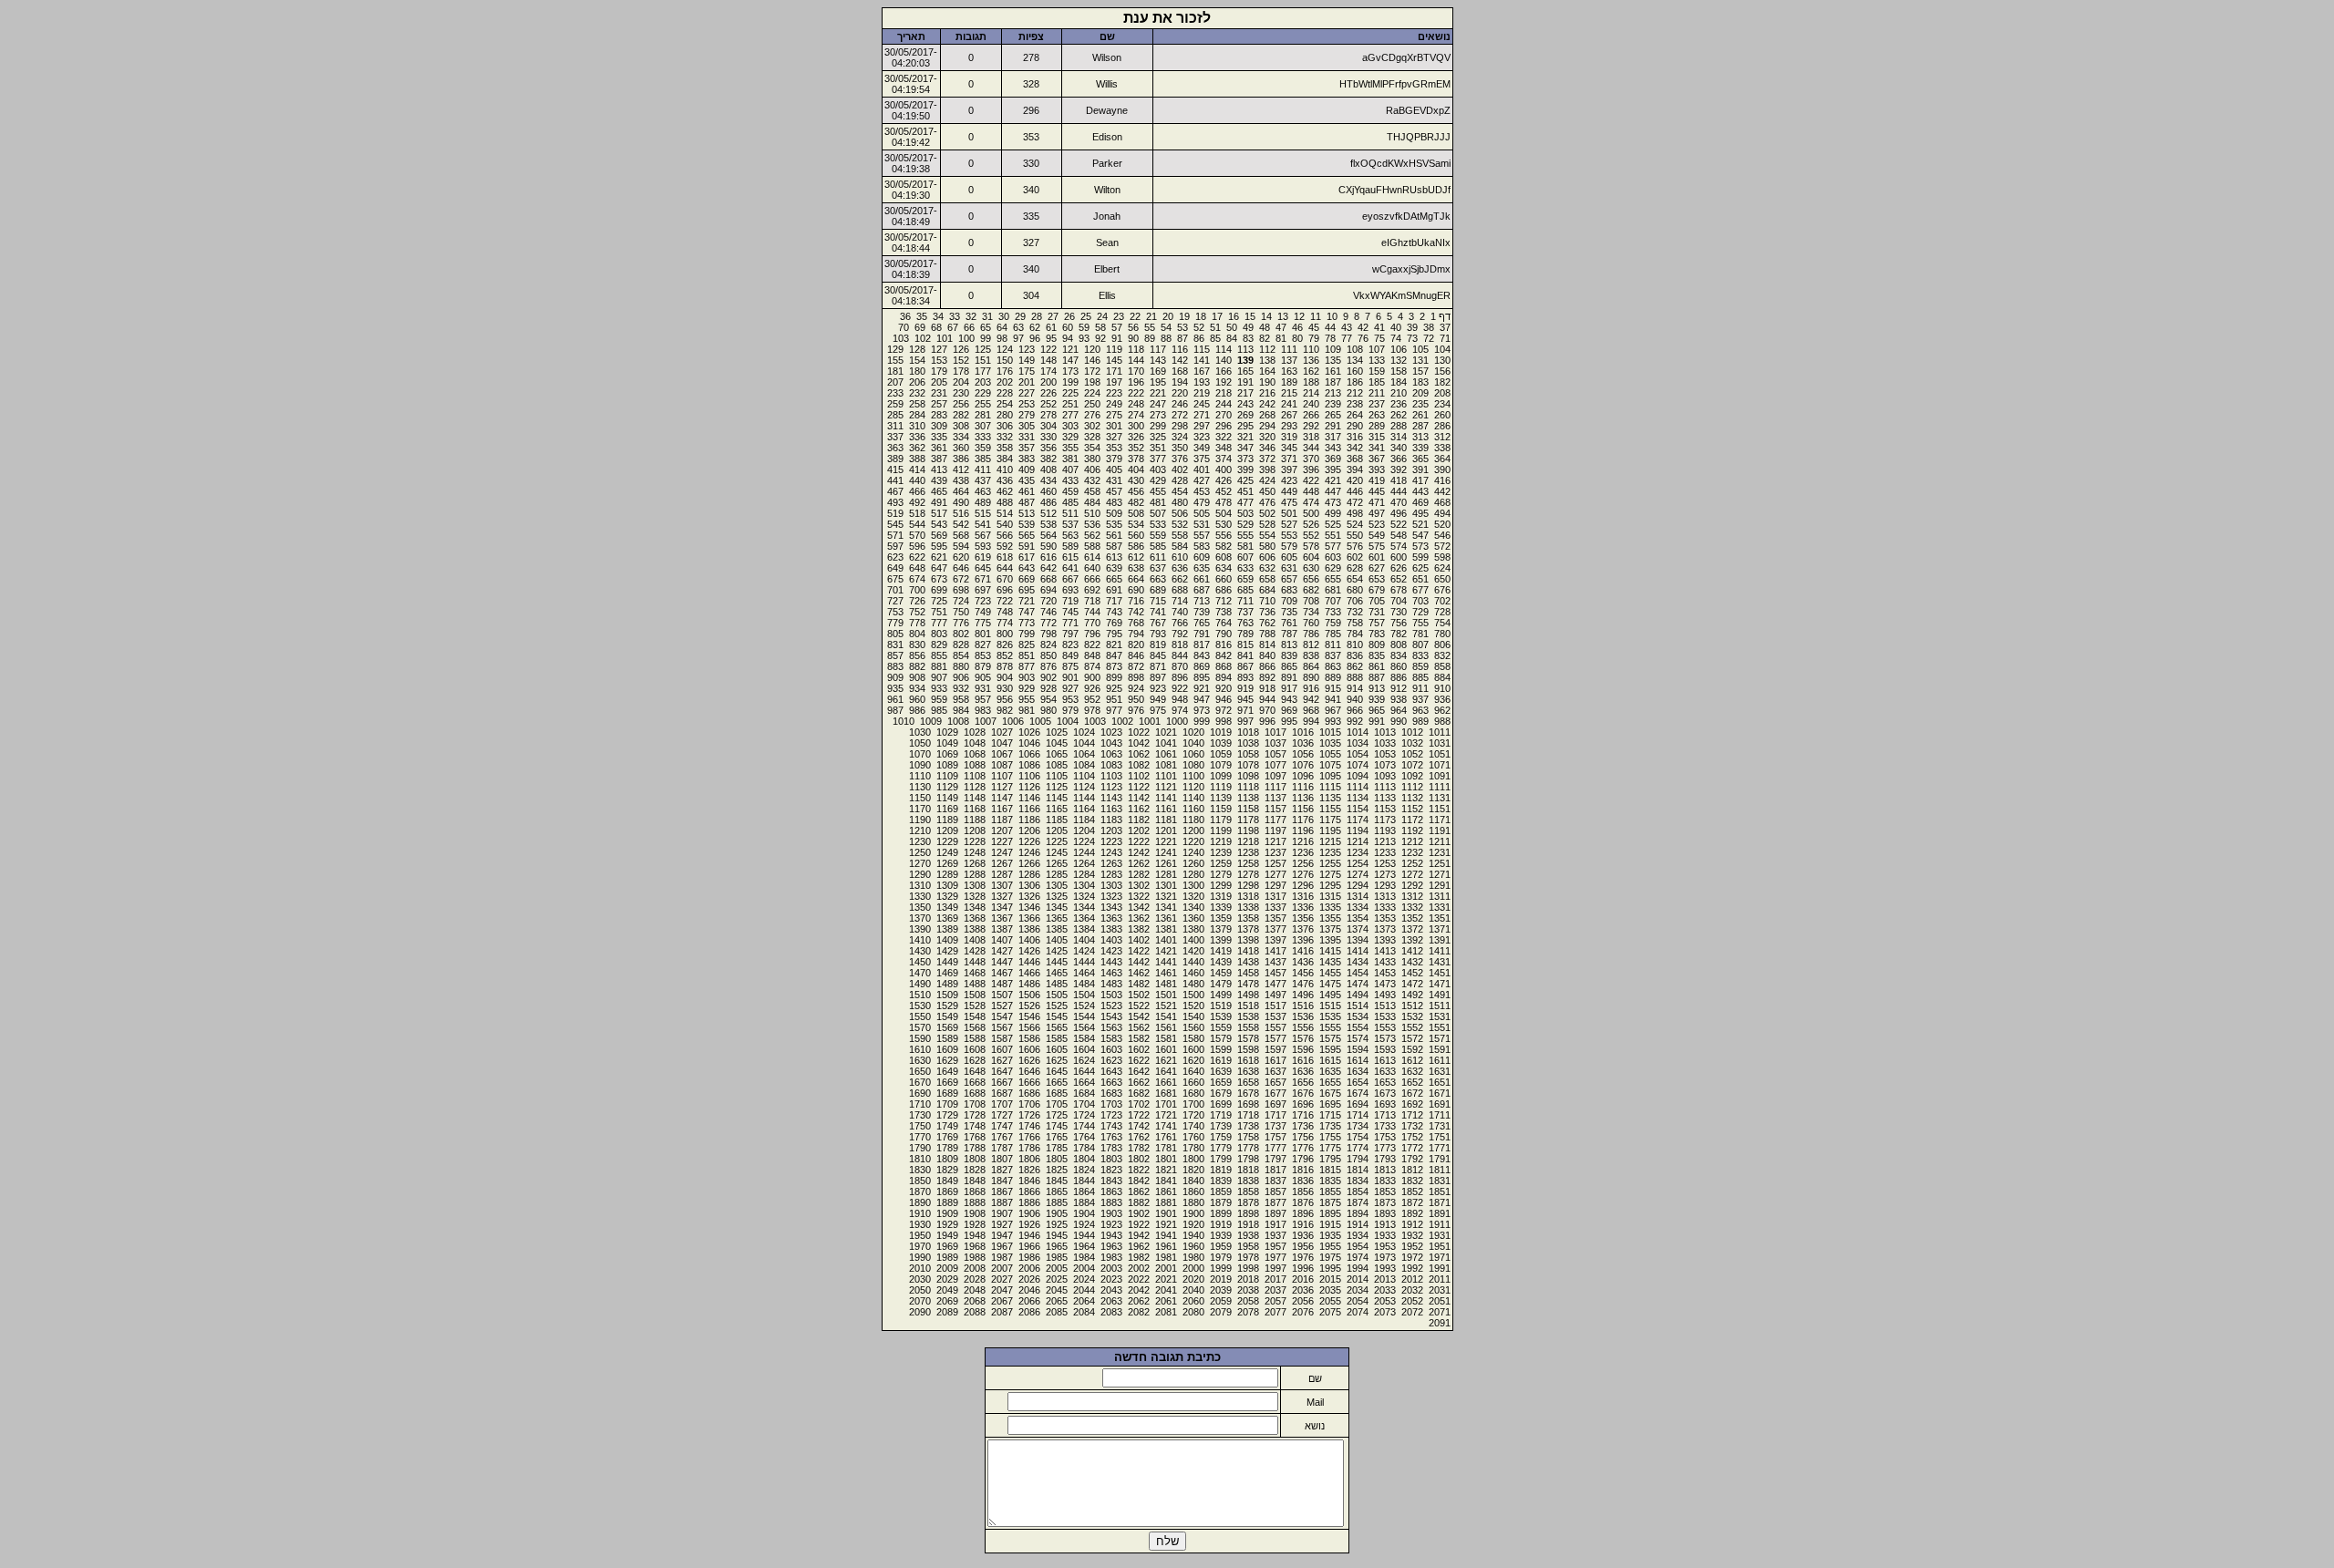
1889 (947, 1202)
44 (1330, 327)
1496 (1303, 995)
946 (1224, 699)
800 (1005, 634)
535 (1114, 524)
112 (1267, 349)
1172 (1412, 820)
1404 (1084, 940)
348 (1224, 448)
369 (1333, 459)
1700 (1193, 1104)
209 (1420, 393)
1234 (1358, 852)
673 (939, 579)
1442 (1139, 962)
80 (1297, 338)
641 (1070, 568)
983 (983, 710)
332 (1005, 437)
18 (1201, 316)
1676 (1303, 1093)
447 (1333, 491)
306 (1005, 426)
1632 (1412, 1071)
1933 (1385, 1235)
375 (1202, 459)
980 (1048, 710)
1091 (1440, 776)
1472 (1412, 984)
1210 (920, 830)
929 (1027, 688)
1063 (1111, 754)
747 (1027, 612)
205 (939, 382)
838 (1311, 655)
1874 (1358, 1202)
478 (1224, 502)
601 (1377, 557)
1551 (1440, 1027)
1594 (1358, 1049)
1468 (975, 973)
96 (1035, 338)
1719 (1221, 1115)
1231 (1440, 852)
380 (1092, 459)
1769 (947, 1137)
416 (1442, 480)
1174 (1358, 820)
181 (895, 371)
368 (1355, 459)
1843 (1111, 1181)
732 (1355, 612)
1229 (947, 841)
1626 (1029, 1060)
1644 (1084, 1071)
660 (1224, 579)
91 (1117, 338)
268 (1267, 415)
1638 (1248, 1071)
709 (1289, 601)
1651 (1440, 1082)
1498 (1248, 995)
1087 (1002, 765)
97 (1018, 338)
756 (1399, 623)
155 (895, 360)
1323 (1111, 896)
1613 (1385, 1060)
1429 (947, 951)
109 (1333, 349)
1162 (1139, 809)
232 (917, 393)
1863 (1111, 1191)
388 (917, 459)
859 (1420, 666)
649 (895, 568)
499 (1333, 513)
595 (939, 546)
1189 (947, 820)
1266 (1029, 863)
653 (1377, 579)
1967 (1002, 1246)
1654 (1358, 1082)
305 (1027, 426)
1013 (1385, 732)
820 (1136, 645)
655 (1333, 579)
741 (1158, 612)
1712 (1412, 1115)
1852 (1412, 1191)
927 (1070, 688)
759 (1333, 623)
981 (1027, 710)
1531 (1440, 1016)
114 (1224, 349)
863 (1333, 666)
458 (1092, 491)
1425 (1057, 951)
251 (1070, 404)
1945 (1057, 1235)
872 (1136, 666)
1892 (1412, 1213)
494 (1442, 513)
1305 (1057, 885)
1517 (1275, 1006)
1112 (1412, 787)
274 (1136, 415)
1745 (1057, 1126)
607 (1245, 557)
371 (1289, 459)
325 (1158, 437)
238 (1355, 404)
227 (1027, 393)
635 (1202, 568)
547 (1420, 535)
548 (1399, 535)
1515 (1330, 1006)
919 (1245, 688)
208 (1442, 393)
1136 (1303, 798)
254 (1005, 404)
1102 (1139, 776)
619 (983, 557)
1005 (1040, 721)
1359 (1221, 918)
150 (1005, 360)
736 (1267, 612)
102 (923, 338)
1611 (1440, 1060)
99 (986, 338)
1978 (1248, 1257)
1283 (1111, 874)
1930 (920, 1224)
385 (983, 459)
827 (983, 645)
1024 (1084, 732)
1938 (1248, 1235)
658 (1267, 579)
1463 (1111, 973)
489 (983, 502)
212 (1355, 393)
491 (939, 502)
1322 (1139, 896)
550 (1355, 535)
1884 (1084, 1202)
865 (1289, 666)
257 (939, 404)
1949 (947, 1235)
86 (1199, 338)
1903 (1111, 1213)
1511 (1440, 1006)
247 (1158, 404)
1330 (920, 896)
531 (1202, 524)
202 (1005, 382)
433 (1070, 480)
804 (917, 634)
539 (1027, 524)
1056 (1303, 754)
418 (1399, 480)
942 (1311, 699)
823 (1070, 645)
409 (1027, 469)
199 (1070, 382)
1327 (1002, 896)
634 (1224, 568)
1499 (1221, 995)
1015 (1330, 732)
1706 (1029, 1104)
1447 (1002, 962)
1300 (1193, 885)
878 (1005, 666)
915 (1333, 688)
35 (922, 316)
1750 (920, 1126)
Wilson (1107, 57)
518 (917, 513)
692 (1092, 590)
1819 (1221, 1170)
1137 (1275, 798)
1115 (1330, 787)
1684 (1084, 1093)
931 (983, 688)
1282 (1139, 874)
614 (1092, 557)
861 (1377, 666)
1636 (1303, 1071)
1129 (947, 787)
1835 (1330, 1181)
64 (1002, 327)
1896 (1303, 1213)
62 (1035, 327)
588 (1092, 546)
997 (1245, 721)
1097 (1275, 776)
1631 (1440, 1071)
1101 (1166, 776)
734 (1311, 612)
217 (1245, 393)
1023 (1111, 732)
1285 (1057, 874)
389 (895, 459)
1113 (1385, 787)
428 (1180, 480)
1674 (1358, 1093)
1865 (1057, 1191)
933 (939, 688)
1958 (1248, 1246)
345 (1289, 448)
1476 (1303, 984)
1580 (1193, 1038)
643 (1027, 568)
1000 (1177, 721)
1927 (1002, 1224)
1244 (1084, 852)
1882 (1139, 1202)
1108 (975, 776)
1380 (1193, 929)
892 (1267, 677)
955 (1027, 699)
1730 (920, 1115)
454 (1180, 491)
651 (1420, 579)
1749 (947, 1126)
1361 (1166, 918)
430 (1136, 480)
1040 (1193, 743)
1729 (947, 1115)
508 (1136, 513)
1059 (1221, 754)
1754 (1358, 1137)
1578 (1248, 1038)
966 (1355, 710)
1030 (920, 732)
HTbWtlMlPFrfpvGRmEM (1395, 84)
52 (1199, 327)
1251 (1440, 863)
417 (1420, 480)
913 (1377, 688)
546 (1442, 535)
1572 (1412, 1038)
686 (1224, 590)
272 (1180, 415)
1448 (975, 962)
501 (1289, 513)
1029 (947, 732)
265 (1333, 415)
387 (939, 459)
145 (1114, 360)
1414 (1358, 951)
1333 (1385, 907)
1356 (1303, 918)
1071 (1440, 765)
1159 (1221, 809)
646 (961, 568)
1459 (1221, 973)
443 (1420, 491)
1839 (1221, 1181)
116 (1180, 349)
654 (1355, 579)
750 (961, 612)
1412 (1412, 951)
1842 (1139, 1181)
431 (1114, 480)
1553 (1385, 1027)
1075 (1330, 765)
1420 (1193, 951)
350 (1180, 448)
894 (1224, 677)
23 (1119, 316)
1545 (1057, 1016)
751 (939, 612)
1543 (1111, 1016)
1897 (1275, 1213)
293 (1289, 426)
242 (1267, 404)
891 (1289, 677)
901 (1070, 677)
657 (1289, 579)
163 (1289, 371)
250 (1092, 404)
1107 (1002, 776)
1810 (920, 1159)
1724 (1084, 1115)
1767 (1002, 1137)
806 (1442, 645)
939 (1377, 699)
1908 (975, 1213)
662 (1180, 579)
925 (1114, 688)
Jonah (1107, 216)
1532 (1412, 1016)
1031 (1440, 743)
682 (1311, 590)
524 (1355, 524)
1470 (920, 973)
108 (1355, 349)
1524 (1084, 1006)
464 (961, 491)
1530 (920, 1006)
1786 (1029, 1148)
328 (1092, 437)
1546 (1029, 1016)
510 (1092, 513)
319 (1289, 437)
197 (1114, 382)
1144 (1084, 798)
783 (1377, 634)
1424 (1084, 951)
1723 (1111, 1115)
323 (1202, 437)
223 (1114, 393)
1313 (1385, 896)
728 (1442, 612)
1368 (975, 918)
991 (1377, 721)
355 (1070, 448)
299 (1158, 426)
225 (1070, 393)
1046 (1029, 743)
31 (987, 316)
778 (917, 623)
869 (1202, 666)
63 (1018, 327)
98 (1002, 338)
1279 (1221, 874)
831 (895, 645)
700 (917, 590)
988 (1442, 721)
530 (1224, 524)
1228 (975, 841)
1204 (1084, 830)
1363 (1111, 918)
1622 (1139, 1060)
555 (1245, 535)
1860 (1193, 1191)
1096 (1303, 776)
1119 (1221, 787)
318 (1311, 437)
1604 (1084, 1049)
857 (895, 655)
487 (1027, 502)
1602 (1139, 1049)
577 (1333, 546)
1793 (1385, 1159)
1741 (1166, 1126)
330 (1048, 437)
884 (1442, 677)
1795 (1330, 1159)
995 (1289, 721)
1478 (1248, 984)
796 (1092, 634)
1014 (1358, 732)
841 (1245, 655)
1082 (1139, 765)
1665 (1057, 1082)
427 (1202, 480)
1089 (947, 765)
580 (1267, 546)
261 (1420, 415)
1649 (947, 1071)
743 (1114, 612)
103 (901, 338)
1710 (920, 1104)
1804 (1084, 1159)
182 (1442, 382)
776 (961, 623)
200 (1048, 382)
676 (1442, 590)
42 (1363, 327)
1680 (1193, 1093)
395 (1333, 469)
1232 (1412, 852)
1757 (1275, 1137)
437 (983, 480)
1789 (947, 1148)
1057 (1275, 754)
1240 (1193, 852)
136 (1311, 360)
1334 (1358, 907)
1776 (1303, 1148)
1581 (1166, 1038)
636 (1180, 568)
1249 (947, 852)
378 (1136, 459)
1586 (1029, 1038)
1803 (1111, 1159)
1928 (975, 1224)
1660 (1193, 1082)
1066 (1029, 754)
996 (1267, 721)
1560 (1193, 1027)
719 (1070, 601)
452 (1224, 491)
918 (1267, 688)
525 (1333, 524)
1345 (1057, 907)
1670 (920, 1082)
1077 (1275, 765)
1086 (1029, 765)
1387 (1002, 929)
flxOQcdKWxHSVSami (1400, 163)
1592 (1412, 1049)
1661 (1166, 1082)
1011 (1440, 732)
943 (1289, 699)
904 (1005, 677)
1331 (1440, 907)
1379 (1221, 929)
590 (1048, 546)
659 (1245, 579)
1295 (1330, 885)
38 (1429, 327)
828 (961, 645)
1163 (1111, 809)
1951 (1440, 1246)
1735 (1330, 1126)
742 (1136, 612)
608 (1224, 557)
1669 (947, 1082)
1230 (920, 841)
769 (1114, 623)
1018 (1248, 732)
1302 (1139, 885)
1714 (1358, 1115)
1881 (1166, 1202)
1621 (1166, 1060)
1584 (1084, 1038)
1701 (1166, 1104)
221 (1158, 393)
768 (1136, 623)
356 (1048, 448)
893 (1245, 677)
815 (1245, 645)
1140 (1193, 798)
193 (1202, 382)
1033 (1385, 743)
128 (917, 349)
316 (1355, 437)
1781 (1166, 1148)
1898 (1248, 1213)
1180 (1193, 820)
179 (939, 371)
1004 (1068, 721)
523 (1377, 524)
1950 (920, 1235)
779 (895, 623)
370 (1311, 459)
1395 (1330, 940)
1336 (1303, 907)
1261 (1166, 863)
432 (1092, 480)
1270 (920, 863)
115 (1202, 349)
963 (1420, 710)
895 (1202, 677)
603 (1333, 557)
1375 (1330, 929)
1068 (975, 754)
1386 (1029, 929)
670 (1005, 579)
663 (1158, 579)
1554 (1358, 1027)
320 (1267, 437)
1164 (1084, 809)
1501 (1166, 995)
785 (1333, 634)
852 (1005, 655)
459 (1070, 491)
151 (983, 360)
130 (1442, 360)
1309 (947, 885)
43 (1347, 327)
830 (917, 645)
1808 (975, 1159)
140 (1224, 360)
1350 (920, 907)
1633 (1385, 1071)
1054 (1358, 754)
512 (1048, 513)
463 (983, 491)
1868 (975, 1191)
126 (961, 349)
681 (1333, 590)
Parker (1107, 163)
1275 (1330, 874)
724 (961, 601)
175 (1027, 371)
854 (961, 655)
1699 (1221, 1104)
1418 (1248, 951)
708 (1311, 601)
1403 (1111, 940)
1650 (920, 1071)
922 (1180, 688)
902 (1048, 677)
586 (1136, 546)
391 (1420, 469)
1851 (1440, 1191)
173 (1070, 371)
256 (961, 404)
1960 (1193, 1246)
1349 (947, 907)
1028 (975, 732)
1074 (1358, 765)
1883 (1111, 1202)
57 (1117, 327)
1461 (1166, 973)
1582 (1139, 1038)
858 (1442, 666)
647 (939, 568)
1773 (1385, 1148)
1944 (1084, 1235)
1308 (975, 885)
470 (1399, 502)
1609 (947, 1049)
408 (1048, 469)
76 (1363, 338)
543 (939, 524)
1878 (1248, 1202)
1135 (1330, 798)
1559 (1221, 1027)
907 (939, 677)
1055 (1330, 754)
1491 (1440, 995)
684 (1267, 590)
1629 (947, 1060)
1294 (1358, 885)
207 (895, 382)
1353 (1385, 918)
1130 (920, 787)
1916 (1303, 1224)
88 (1166, 338)
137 (1289, 360)
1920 (1193, 1224)
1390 (920, 929)
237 (1377, 404)
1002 (1122, 721)
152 (961, 360)
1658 (1248, 1082)
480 (1180, 502)
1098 (1248, 776)
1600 (1193, 1049)
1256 (1303, 863)
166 (1224, 371)
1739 (1221, 1126)
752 (917, 612)
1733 (1385, 1126)
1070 (920, 754)
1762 (1139, 1137)
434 (1048, 480)
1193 (1385, 830)
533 (1158, 524)
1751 (1440, 1137)
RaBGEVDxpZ (1418, 110)
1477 (1275, 984)
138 (1267, 360)
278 (1048, 415)
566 (1005, 535)
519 (895, 513)
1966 (1029, 1246)
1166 (1029, 809)
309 (939, 426)
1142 (1139, 798)
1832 (1412, 1181)
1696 (1303, 1104)
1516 (1303, 1006)
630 (1311, 568)
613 (1114, 557)
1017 (1275, 732)
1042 (1139, 743)
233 (895, 393)
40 (1396, 327)
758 (1355, 623)
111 (1289, 349)
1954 (1358, 1246)
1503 (1111, 995)
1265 (1057, 863)
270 (1224, 415)
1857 (1275, 1191)
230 (961, 393)
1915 (1330, 1224)
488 (1005, 502)
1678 (1248, 1093)
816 (1224, 645)
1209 (947, 830)
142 (1180, 360)
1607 (1002, 1049)
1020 (1193, 732)
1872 (1412, 1202)
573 (1420, 546)
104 (1442, 349)
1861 (1166, 1191)
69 (920, 327)
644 (1005, 568)
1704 (1084, 1104)
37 (1445, 327)
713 (1202, 601)
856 (917, 655)
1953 (1385, 1246)
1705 (1057, 1104)
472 (1355, 502)
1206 (1029, 830)
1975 (1330, 1257)
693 (1070, 590)
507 (1158, 513)
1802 (1139, 1159)
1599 (1221, 1049)
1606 (1029, 1049)
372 (1267, 459)
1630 (920, 1060)
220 (1180, 393)
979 (1070, 710)
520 (1442, 524)
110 (1311, 349)
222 (1136, 393)
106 (1399, 349)
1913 (1385, 1224)
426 (1224, 480)
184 (1399, 382)
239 (1333, 404)
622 (917, 557)
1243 (1111, 852)
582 (1224, 546)
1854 (1358, 1191)
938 (1399, 699)
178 (961, 371)
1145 (1057, 798)
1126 (1029, 787)
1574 (1358, 1038)
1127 (1002, 787)
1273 (1385, 874)
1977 (1275, 1257)
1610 (920, 1049)
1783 (1111, 1148)
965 (1377, 710)
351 (1158, 448)
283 (939, 415)
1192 (1412, 830)
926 (1092, 688)
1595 (1330, 1049)
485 (1070, 502)
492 (917, 502)
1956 (1303, 1246)
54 (1166, 327)
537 (1070, 524)
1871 (1440, 1202)
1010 (904, 721)
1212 (1412, 841)
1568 (975, 1027)
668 (1048, 579)
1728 (975, 1115)
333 (983, 437)
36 (905, 316)
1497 (1275, 995)
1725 (1057, 1115)
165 (1245, 371)
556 (1224, 535)
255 (983, 404)
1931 (1440, 1235)
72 (1429, 338)
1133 (1385, 798)
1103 (1111, 776)
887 (1377, 677)
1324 (1084, 896)
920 (1224, 688)
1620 (1193, 1060)
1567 (1002, 1027)
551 (1333, 535)
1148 (975, 798)
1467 (1002, 973)
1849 (947, 1181)
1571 (1440, 1038)
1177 (1275, 820)
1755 (1330, 1137)
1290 (920, 874)
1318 (1248, 896)
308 (961, 426)
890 (1311, 677)
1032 (1412, 743)
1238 (1248, 852)
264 (1355, 415)
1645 (1057, 1071)
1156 (1303, 809)
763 (1245, 623)
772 (1048, 623)
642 (1048, 568)
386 (961, 459)
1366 (1029, 918)
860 (1399, 666)
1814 (1358, 1170)
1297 (1275, 885)
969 (1289, 710)
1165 (1057, 809)
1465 (1057, 973)
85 (1215, 338)
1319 (1221, 896)
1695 (1330, 1104)
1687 (1002, 1093)
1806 (1029, 1159)
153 (939, 360)
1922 (1139, 1224)
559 (1158, 535)
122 (1048, 349)
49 (1248, 327)
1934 (1358, 1235)
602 (1355, 557)
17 (1217, 316)
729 (1420, 612)
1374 (1358, 929)
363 (895, 448)
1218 (1248, 841)
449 (1289, 491)
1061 (1166, 754)
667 (1070, 579)
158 (1399, 371)
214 (1311, 393)
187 (1333, 382)
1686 (1029, 1093)
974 (1180, 710)
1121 (1166, 787)
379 (1114, 459)
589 (1070, 546)
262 (1399, 415)
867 (1245, 666)
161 (1333, 371)
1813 (1385, 1170)
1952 (1412, 1246)
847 (1114, 655)
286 (1442, 426)
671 (983, 579)
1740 (1193, 1126)
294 (1267, 426)
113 (1245, 349)
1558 (1248, 1027)
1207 (1002, 830)
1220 (1193, 841)
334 (961, 437)
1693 (1385, 1104)
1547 (1002, 1016)
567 (983, 535)
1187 (1002, 820)
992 (1355, 721)
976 (1136, 710)
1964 (1084, 1246)
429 (1158, 480)
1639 (1221, 1071)
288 (1399, 426)
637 (1158, 568)
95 (1051, 338)
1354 (1358, 918)
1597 (1275, 1049)
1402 (1139, 940)
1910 (920, 1213)
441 (895, 480)
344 (1311, 448)
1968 (975, 1246)
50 (1232, 327)
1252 (1412, 863)
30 (1004, 316)
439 (939, 480)
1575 (1330, 1038)
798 (1048, 634)
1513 (1385, 1006)
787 (1289, 634)
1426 (1029, 951)
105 (1420, 349)
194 (1180, 382)
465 (939, 491)
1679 (1221, 1093)
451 (1245, 491)
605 (1289, 557)
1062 (1139, 754)
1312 (1412, 896)
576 (1355, 546)
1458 (1248, 973)
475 (1289, 502)
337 (895, 437)
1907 (1002, 1213)
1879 (1221, 1202)
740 (1180, 612)
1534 (1358, 1016)
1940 (1193, 1235)
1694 (1358, 1104)
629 (1333, 568)
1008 (958, 721)
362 (917, 448)
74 (1396, 338)
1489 (947, 984)
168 (1180, 371)
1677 (1275, 1093)
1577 (1275, 1038)
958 (961, 699)
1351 (1440, 918)
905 (983, 677)
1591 (1440, 1049)
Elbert (1107, 269)
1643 (1111, 1071)
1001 (1150, 721)
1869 (947, 1191)
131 (1420, 360)
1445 (1057, 962)
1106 (1029, 776)
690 (1136, 590)
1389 (947, 929)
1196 (1303, 830)
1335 (1330, 907)
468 (1442, 502)
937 (1420, 699)
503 (1245, 513)
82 (1265, 338)
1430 (920, 951)
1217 (1275, 841)
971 (1245, 710)
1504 (1084, 995)
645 (983, 568)
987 (895, 710)
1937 (1275, 1235)
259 (895, 404)
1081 (1166, 765)
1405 (1057, 940)
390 (1442, 469)
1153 (1385, 809)
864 (1311, 666)
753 (895, 612)
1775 (1330, 1148)
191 (1245, 382)
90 (1133, 338)
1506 (1029, 995)
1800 (1193, 1159)
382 (1048, 459)
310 (917, 426)
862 (1355, 666)
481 (1158, 502)
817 (1202, 645)
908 (917, 677)
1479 (1221, 984)
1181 (1166, 820)
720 (1048, 601)
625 (1420, 568)
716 (1136, 601)
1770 (920, 1137)
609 (1202, 557)
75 (1379, 338)
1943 (1111, 1235)
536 (1092, 524)
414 (917, 469)
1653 (1385, 1082)
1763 (1111, 1137)
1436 (1303, 962)
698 (961, 590)
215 (1289, 393)
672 (961, 579)
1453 (1385, 973)
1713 (1385, 1115)
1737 (1275, 1126)
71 (1445, 338)
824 (1048, 645)
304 (1048, 426)
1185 (1057, 820)
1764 (1084, 1137)
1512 (1412, 1006)
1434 (1358, 962)
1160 (1193, 809)
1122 (1139, 787)
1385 (1057, 929)
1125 (1057, 787)
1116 (1303, 787)
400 (1224, 469)
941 (1333, 699)
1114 (1358, 787)
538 (1048, 524)
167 (1202, 371)
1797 (1275, 1159)
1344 (1084, 907)
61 (1051, 327)
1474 (1358, 984)
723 (983, 601)
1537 (1275, 1016)
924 (1136, 688)
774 (1005, 623)
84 (1232, 338)
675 (895, 579)
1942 (1139, 1235)
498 (1355, 513)
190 (1267, 382)
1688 (975, 1093)
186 (1355, 382)
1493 (1385, 995)
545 (895, 524)
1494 (1358, 995)
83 (1248, 338)
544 (917, 524)
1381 (1166, 929)
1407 (1002, 940)
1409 (947, 940)
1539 (1221, 1016)
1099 (1221, 776)
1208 (975, 830)
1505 (1057, 995)
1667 (1002, 1082)
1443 (1111, 962)
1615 (1330, 1060)
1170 (920, 809)
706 (1355, 601)
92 (1100, 338)
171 (1114, 371)
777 (939, 623)
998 (1224, 721)
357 (1027, 448)
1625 (1057, 1060)
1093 (1385, 776)
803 (939, 634)
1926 (1029, 1224)
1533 (1385, 1016)
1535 (1330, 1016)
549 (1377, 535)
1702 (1139, 1104)
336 (917, 437)
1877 (1275, 1202)
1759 (1221, 1137)
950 (1136, 699)
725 (939, 601)
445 (1377, 491)
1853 (1385, 1191)
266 (1311, 415)
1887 (1002, 1202)
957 (983, 699)
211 (1377, 393)
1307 (1002, 885)
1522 (1139, 1006)
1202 (1139, 830)
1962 (1139, 1246)
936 (1442, 699)
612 (1136, 557)
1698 (1248, 1104)
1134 (1358, 798)
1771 (1440, 1148)
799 (1027, 634)
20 (1168, 316)
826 (1005, 645)
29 (1020, 316)
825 (1027, 645)
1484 (1084, 984)
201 (1027, 382)
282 (961, 415)
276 (1092, 415)
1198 (1248, 830)
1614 (1358, 1060)
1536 (1303, 1016)
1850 (920, 1181)
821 (1114, 645)
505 (1202, 513)
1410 (920, 940)
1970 (920, 1246)
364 (1442, 459)
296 (1224, 426)
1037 (1275, 743)
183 (1420, 382)
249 (1114, 404)
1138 (1248, 798)
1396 (1303, 940)
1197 (1275, 830)
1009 (931, 721)
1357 (1275, 918)
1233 (1385, 852)
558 (1180, 535)
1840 (1193, 1181)
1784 (1084, 1148)
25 (1086, 316)
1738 (1248, 1126)
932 (961, 688)
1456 (1303, 973)
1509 (947, 995)
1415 (1330, 951)
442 (1442, 491)
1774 (1358, 1148)
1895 (1330, 1213)
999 (1202, 721)
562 (1092, 535)
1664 (1084, 1082)
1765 (1057, 1137)
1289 (947, 874)
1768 (975, 1137)
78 (1330, 338)
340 (1399, 448)
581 (1245, 546)
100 (966, 338)
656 (1311, 579)
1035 (1330, 743)
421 (1333, 480)
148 (1048, 360)
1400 (1193, 940)
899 (1114, 677)
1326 (1029, 896)
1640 (1193, 1071)
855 (939, 655)
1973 (1385, 1257)
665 (1114, 579)
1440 (1193, 962)
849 (1070, 655)
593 (983, 546)
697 (983, 590)
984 (961, 710)
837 (1333, 655)
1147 (1002, 798)
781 (1420, 634)
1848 (975, 1181)
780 (1442, 634)
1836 (1303, 1181)
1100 (1193, 776)
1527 (1002, 1006)
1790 (920, 1148)
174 (1048, 371)
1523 (1111, 1006)
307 (983, 426)
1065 (1057, 754)
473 (1333, 502)
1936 (1303, 1235)
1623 (1111, 1060)
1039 (1221, 743)
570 (917, 535)
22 (1135, 316)
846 (1136, 655)
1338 (1248, 907)
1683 (1111, 1093)
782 (1399, 634)
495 (1420, 513)
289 (1377, 426)
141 (1202, 360)
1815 (1330, 1170)
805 (895, 634)
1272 (1412, 874)
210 (1399, 393)
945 (1245, 699)
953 (1070, 699)
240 (1311, 404)
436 (1005, 480)
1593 (1385, 1049)
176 (1005, 371)
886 (1399, 677)
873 (1114, 666)
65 (986, 327)
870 (1180, 666)
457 (1114, 491)
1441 (1166, 962)
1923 (1111, 1224)
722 (1005, 601)
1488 (975, 984)
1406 (1029, 940)
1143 (1111, 798)
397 (1289, 469)
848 (1092, 655)
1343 (1111, 907)
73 (1412, 338)
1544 (1084, 1016)
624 (1442, 568)
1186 (1029, 820)
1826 (1029, 1170)
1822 (1139, 1170)
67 (953, 327)
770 (1092, 623)
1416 (1303, 951)
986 (917, 710)
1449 (947, 962)
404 (1136, 469)
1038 (1248, 743)
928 (1048, 688)
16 (1234, 316)
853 (983, 655)
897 (1158, 677)
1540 (1193, 1016)
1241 (1166, 852)
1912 (1412, 1224)
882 (917, 666)
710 (1267, 601)
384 (1005, 459)
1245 (1057, 852)
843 (1202, 655)
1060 (1193, 754)
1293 (1385, 885)
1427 (1002, 951)
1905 (1057, 1213)
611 (1158, 557)
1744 (1084, 1126)
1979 (1221, 1257)
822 (1092, 645)
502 (1267, 513)
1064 (1084, 754)
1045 (1057, 743)
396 (1311, 469)
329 (1070, 437)
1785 (1057, 1148)
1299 (1221, 885)
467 (895, 491)
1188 (975, 820)
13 (1283, 316)
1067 (1002, 754)
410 (1005, 469)
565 (1027, 535)
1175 (1330, 820)
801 (983, 634)
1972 (1412, 1257)
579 (1289, 546)
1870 (920, 1191)
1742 (1139, 1126)
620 (961, 557)
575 (1377, 546)
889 (1333, 677)
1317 (1275, 896)
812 (1311, 645)
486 (1048, 502)
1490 (920, 984)
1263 (1111, 863)
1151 (1440, 809)
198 (1092, 382)
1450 (920, 962)
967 (1333, 710)
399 (1245, 469)
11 (1316, 316)
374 (1224, 459)
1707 (1002, 1104)
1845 (1057, 1181)
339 (1420, 448)
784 (1355, 634)
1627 (1002, 1060)
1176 (1303, 820)
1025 (1057, 732)
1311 (1440, 896)
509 (1114, 513)
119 (1114, 349)
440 (917, 480)
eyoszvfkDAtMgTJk (1406, 216)
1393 (1385, 940)
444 (1399, 491)
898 (1136, 677)
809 (1377, 645)
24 (1102, 316)
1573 (1385, 1038)
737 (1245, 612)
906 (961, 677)
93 (1084, 338)
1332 (1412, 907)
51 (1215, 327)
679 (1377, 590)
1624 (1084, 1060)
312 (1442, 437)
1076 (1303, 765)
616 (1048, 557)
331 (1027, 437)
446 (1355, 491)
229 (983, 393)
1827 (1002, 1170)
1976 (1303, 1257)
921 (1202, 688)
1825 (1057, 1170)
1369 (947, 918)
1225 (1057, 841)
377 (1158, 459)
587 (1114, 546)
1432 (1412, 962)
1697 (1275, 1104)
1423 (1111, 951)
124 (1005, 349)
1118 (1248, 787)
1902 (1139, 1213)
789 (1245, 634)
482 (1136, 502)
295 (1245, 426)
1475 (1330, 984)
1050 (920, 743)
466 (917, 491)
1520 (1193, 1006)
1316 (1303, 896)
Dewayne (1107, 110)
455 (1158, 491)
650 (1442, 579)
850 (1048, 655)
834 (1399, 655)
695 (1027, 590)
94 (1068, 338)
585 (1158, 546)
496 (1399, 513)
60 (1068, 327)
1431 (1440, 962)
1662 (1139, 1082)
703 (1420, 601)
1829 (947, 1170)
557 (1202, 535)
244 (1224, 404)
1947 (1002, 1235)
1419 (1221, 951)
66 (969, 327)
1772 (1412, 1148)
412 (961, 469)
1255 (1330, 863)
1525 (1057, 1006)
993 (1333, 721)
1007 (986, 721)
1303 (1111, 885)
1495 (1330, 995)
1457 (1275, 973)
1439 (1221, 962)
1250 (920, 852)
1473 (1385, 984)
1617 (1275, 1060)
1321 (1166, 896)
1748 (975, 1126)
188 (1311, 382)
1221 (1166, 841)
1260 (1193, 863)
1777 (1275, 1148)
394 (1355, 469)
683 (1289, 590)
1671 (1440, 1093)
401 (1202, 469)
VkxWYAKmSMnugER (1402, 295)
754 (1442, 623)
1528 (975, 1006)
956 (1005, 699)
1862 (1139, 1191)
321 (1245, 437)
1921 (1166, 1224)
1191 (1440, 830)
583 (1202, 546)
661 (1202, 579)
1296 (1303, 885)
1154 (1358, 809)
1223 (1111, 841)
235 (1420, 404)
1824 (1084, 1170)
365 (1420, 459)
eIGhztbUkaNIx (1416, 242)
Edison (1107, 137)
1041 (1166, 743)
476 (1267, 502)
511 (1070, 513)
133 (1377, 360)
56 (1133, 327)
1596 (1303, 1049)
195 (1158, 382)
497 (1377, 513)
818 (1180, 645)
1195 (1330, 830)
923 (1158, 688)
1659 (1221, 1082)
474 (1311, 502)
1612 (1412, 1060)
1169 (947, 809)
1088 (975, 765)
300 (1136, 426)
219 (1202, 393)
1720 (1193, 1115)
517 (939, 513)
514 (1005, 513)
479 (1202, 502)
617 (1027, 557)
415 (895, 469)
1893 (1385, 1213)
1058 (1248, 754)
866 (1267, 666)
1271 (1440, 874)
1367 (1002, 918)
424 (1267, 480)
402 (1180, 469)
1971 (1440, 1257)
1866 (1029, 1191)
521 (1420, 524)
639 (1114, 568)
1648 (975, 1071)
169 (1158, 371)
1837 (1275, 1181)
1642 (1139, 1071)
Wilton (1107, 190)
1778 (1248, 1148)
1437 (1275, 962)
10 (1332, 316)
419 (1377, 480)
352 (1136, 448)
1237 (1275, 852)
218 (1224, 393)
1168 (975, 809)
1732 (1412, 1126)
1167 (1002, 809)
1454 (1358, 973)
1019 (1221, 732)
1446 (1029, 962)
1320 (1193, 896)
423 (1289, 480)
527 (1289, 524)
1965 (1057, 1246)
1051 (1440, 754)
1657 (1275, 1082)
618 (1005, 557)
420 (1355, 480)
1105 (1057, 776)
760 (1311, 623)
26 (1069, 316)
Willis (1107, 84)
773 (1027, 623)
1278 (1248, 874)
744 (1092, 612)
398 (1267, 469)
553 (1289, 535)
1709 (947, 1104)
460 (1048, 491)
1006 (1013, 721)
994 (1311, 721)
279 (1027, 415)
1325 (1057, 896)
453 (1202, 491)
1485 (1057, 984)
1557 (1275, 1027)
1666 (1029, 1082)
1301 (1166, 885)
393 (1377, 469)
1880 (1193, 1202)
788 (1267, 634)
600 (1399, 557)
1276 (1303, 874)
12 (1299, 316)
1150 (920, 798)
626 (1399, 568)
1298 (1248, 885)
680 (1355, 590)
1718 (1248, 1115)
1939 (1221, 1235)
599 (1420, 557)
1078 (1248, 765)
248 (1136, 404)
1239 (1221, 852)
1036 (1303, 743)
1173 (1385, 820)
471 (1377, 502)
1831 (1440, 1181)
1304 (1084, 885)
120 (1092, 349)
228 (1005, 393)
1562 (1139, 1027)
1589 (947, 1038)
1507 (1002, 995)
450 (1267, 491)
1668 (975, 1082)
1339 (1221, 907)
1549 (947, 1016)
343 (1333, 448)
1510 (920, 995)
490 (961, 502)
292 (1311, 426)
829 (939, 645)
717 (1114, 601)
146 (1092, 360)
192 (1224, 382)
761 (1289, 623)
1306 (1029, 885)
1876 (1303, 1202)
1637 (1275, 1071)
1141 (1166, 798)
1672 (1412, 1093)
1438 (1248, 962)
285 (895, 415)
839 (1289, 655)
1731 (1440, 1126)
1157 (1275, 809)
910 (1442, 688)
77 (1347, 338)
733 (1333, 612)
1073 (1385, 765)
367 (1377, 459)
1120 (1193, 787)
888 (1355, 677)
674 (917, 579)
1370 (920, 918)
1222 (1139, 841)
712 (1224, 601)
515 (983, 513)
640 (1092, 568)
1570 (920, 1027)
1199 (1221, 830)
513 (1027, 513)
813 (1289, 645)
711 (1245, 601)
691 (1114, 590)
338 (1442, 448)
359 (983, 448)
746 (1048, 612)
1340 (1193, 907)
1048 (975, 743)
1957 (1275, 1246)
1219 (1221, 841)
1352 (1412, 918)
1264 (1084, 863)
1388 (975, 929)
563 (1070, 535)
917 (1289, 688)
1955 (1330, 1246)
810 (1355, 645)
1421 (1166, 951)
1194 (1358, 830)
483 (1114, 502)
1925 (1057, 1224)
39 (1412, 327)
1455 (1330, 973)
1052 (1412, 754)
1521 (1166, 1006)
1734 (1358, 1126)
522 (1399, 524)
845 (1158, 655)
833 (1420, 655)
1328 (975, 896)
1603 (1111, 1049)
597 (895, 546)
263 (1377, 415)
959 (939, 699)
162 (1311, 371)
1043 (1111, 743)
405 (1114, 469)
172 (1092, 371)
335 (939, 437)
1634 (1358, 1071)
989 (1420, 721)
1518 (1248, 1006)
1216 (1303, 841)
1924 (1084, 1224)
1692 (1412, 1104)
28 (1037, 316)
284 (917, 415)
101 (945, 338)
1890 (920, 1202)
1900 (1193, 1213)
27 (1053, 316)
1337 (1275, 907)
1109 (947, 776)
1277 (1275, 874)
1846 (1029, 1181)
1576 (1303, 1038)
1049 (947, 743)
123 (1027, 349)
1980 (1193, 1257)
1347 (1002, 907)
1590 (920, 1038)
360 (961, 448)
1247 (1002, 852)
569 (939, 535)
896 (1180, 677)
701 (895, 590)
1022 (1139, 732)
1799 (1221, 1159)
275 (1114, 415)
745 (1070, 612)
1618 (1248, 1060)
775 (983, 623)
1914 (1358, 1224)
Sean (1107, 242)
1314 (1358, 896)
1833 (1385, 1181)
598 (1442, 557)
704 (1399, 601)
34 (938, 316)
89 (1150, 338)
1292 (1412, 885)
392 (1399, 469)
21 (1152, 316)
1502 (1139, 995)
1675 (1330, 1093)
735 (1289, 612)
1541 (1166, 1016)
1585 (1057, 1038)
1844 (1084, 1181)
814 (1267, 645)
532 (1180, 524)
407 (1070, 469)
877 (1027, 666)
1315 (1330, 896)
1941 (1166, 1235)
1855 (1330, 1191)
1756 (1303, 1137)
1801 (1166, 1159)
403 (1158, 469)
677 (1420, 590)
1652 (1412, 1082)
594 (961, 546)
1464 (1084, 973)
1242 (1139, 852)
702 (1442, 601)
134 (1355, 360)
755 (1420, 623)
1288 (975, 874)
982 (1005, 710)
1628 (975, 1060)
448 (1311, 491)
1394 (1358, 940)
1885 (1057, 1202)
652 (1399, 579)
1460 (1193, 973)
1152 (1412, 809)
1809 (947, 1159)
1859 (1221, 1191)
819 (1158, 645)
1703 (1111, 1104)
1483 (1111, 984)
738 (1224, 612)
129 (895, 349)
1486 (1029, 984)
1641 (1166, 1071)
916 (1311, 688)
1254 (1358, 863)
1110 (920, 776)
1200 (1193, 830)
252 (1048, 404)
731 (1377, 612)
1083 (1111, 765)
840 (1267, 655)
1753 (1385, 1137)
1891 (1440, 1213)
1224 (1084, 841)
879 (983, 666)
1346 (1029, 907)
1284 (1084, 874)
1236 (1303, 852)
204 (961, 382)
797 (1070, 634)
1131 (1440, 798)
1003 (1095, 721)
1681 (1166, 1093)
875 (1070, 666)
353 (1114, 448)
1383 (1111, 929)
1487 (1002, 984)
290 (1355, 426)
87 (1182, 338)
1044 (1084, 743)
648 (917, 568)
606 (1267, 557)
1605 (1057, 1049)
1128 (975, 787)
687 (1202, 590)
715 (1158, 601)
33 (955, 316)
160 (1355, 371)
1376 (1303, 929)
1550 (920, 1016)
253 (1027, 404)
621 (939, 557)
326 (1136, 437)
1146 (1029, 798)
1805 (1057, 1159)
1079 (1221, 765)
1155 (1330, 809)
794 (1136, 634)
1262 (1139, 863)
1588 (975, 1038)
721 (1027, 601)
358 (1005, 448)
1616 (1303, 1060)
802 (961, 634)
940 (1355, 699)
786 (1311, 634)
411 (983, 469)
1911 (1440, 1224)
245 (1202, 404)
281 (983, 415)
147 (1070, 360)
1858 (1248, 1191)
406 (1092, 469)
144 (1136, 360)
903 (1027, 677)
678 (1399, 590)
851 (1027, 655)
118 (1136, 349)
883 (895, 666)
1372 (1412, 929)
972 (1224, 710)
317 (1333, 437)
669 (1027, 579)
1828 (975, 1170)
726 (917, 601)
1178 (1248, 820)
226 (1048, 393)
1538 (1248, 1016)
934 (917, 688)
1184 (1084, 820)
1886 (1029, 1202)
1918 (1248, 1224)
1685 (1057, 1093)
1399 (1221, 940)
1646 (1029, 1071)
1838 (1248, 1181)
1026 (1029, 732)
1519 (1221, 1006)
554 (1267, 535)
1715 (1330, 1115)
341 (1377, 448)
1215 (1330, 841)
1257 (1275, 863)
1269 (947, 863)
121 (1070, 349)
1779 (1221, 1148)
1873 (1385, 1202)
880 (961, 666)
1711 (1440, 1115)
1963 (1111, 1246)
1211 (1440, 841)
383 (1027, 459)
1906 (1029, 1213)
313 (1420, 437)
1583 (1111, 1038)
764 (1224, 623)
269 (1245, 415)
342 (1355, 448)
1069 (947, 754)
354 (1092, 448)
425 (1245, 480)
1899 (1221, 1213)
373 (1245, 459)
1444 (1084, 962)
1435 (1330, 962)
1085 (1057, 765)
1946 (1029, 1235)
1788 (975, 1148)
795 (1114, 634)
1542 (1139, 1016)
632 (1267, 568)
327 (1114, 437)
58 (1100, 327)
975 (1158, 710)
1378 (1248, 929)
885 (1420, 677)
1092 (1412, 776)
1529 (947, 1006)
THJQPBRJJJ (1419, 137)
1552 (1412, 1027)
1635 (1330, 1071)
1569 (947, 1027)
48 (1265, 327)
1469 (947, 973)
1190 (920, 820)
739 (1202, 612)
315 (1377, 437)
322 (1224, 437)
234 (1442, 404)
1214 (1358, 841)
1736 (1303, 1126)
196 (1136, 382)
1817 (1275, 1170)
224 (1092, 393)
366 (1399, 459)
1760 (1193, 1137)
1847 (1002, 1181)
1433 (1385, 962)
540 (1005, 524)
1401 (1166, 940)
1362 (1139, 918)
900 (1092, 677)
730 (1399, 612)
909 (895, 677)
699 (939, 590)
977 (1114, 710)
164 (1267, 371)
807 (1420, 645)
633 (1245, 568)
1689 (947, 1093)
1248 (975, 852)
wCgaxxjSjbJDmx (1411, 269)
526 (1311, 524)
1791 (1440, 1159)
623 (895, 557)
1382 (1139, 929)
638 (1136, 568)
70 (904, 327)
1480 (1193, 984)
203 (983, 382)
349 (1202, 448)
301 (1114, 426)
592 (1005, 546)
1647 (1002, 1071)
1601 (1166, 1049)
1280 (1193, 874)
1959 (1221, 1246)
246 (1180, 404)
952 (1092, 699)
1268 (975, 863)
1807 (1002, 1159)
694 (1048, 590)
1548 (975, 1016)
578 (1311, 546)
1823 (1111, 1170)
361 (939, 448)
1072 (1412, 765)
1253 (1385, 863)
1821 (1166, 1170)
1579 (1221, 1038)
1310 (920, 885)
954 (1048, 699)
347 (1245, 448)
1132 (1412, 798)
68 (936, 327)
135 (1333, 360)
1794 (1358, 1159)
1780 (1193, 1148)
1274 (1358, 874)
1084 (1084, 765)
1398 (1248, 940)
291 (1333, 426)
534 (1136, 524)
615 (1070, 557)
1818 (1248, 1170)
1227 (1002, 841)
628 (1355, 568)
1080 (1193, 765)
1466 (1029, 973)
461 (1027, 491)
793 (1158, 634)
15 (1250, 316)
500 (1311, 513)
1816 (1303, 1170)
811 (1333, 645)
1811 (1440, 1170)
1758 (1248, 1137)
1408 (975, 940)
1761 (1166, 1137)
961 (895, 699)
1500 (1193, 995)
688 (1180, 590)
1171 (1440, 820)
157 (1420, 371)
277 (1070, 415)
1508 (975, 995)
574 (1399, 546)
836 (1355, 655)
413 (939, 469)
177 (983, 371)
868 (1224, 666)
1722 (1139, 1115)
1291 (1440, 885)
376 (1180, 459)
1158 (1248, 809)
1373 (1385, 929)
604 (1311, 557)
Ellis (1107, 295)
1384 (1084, 929)
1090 (920, 765)
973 (1202, 710)
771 (1070, 623)
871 (1158, 666)
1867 (1002, 1191)
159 (1377, 371)
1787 (1002, 1148)
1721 (1166, 1115)
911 (1420, 688)
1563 (1111, 1027)
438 (961, 480)
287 (1420, 426)
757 (1377, 623)
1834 (1358, 1181)
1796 (1303, 1159)
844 (1180, 655)
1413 (1385, 951)
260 (1442, 415)
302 (1092, 426)
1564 (1084, 1027)
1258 (1248, 863)
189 (1289, 382)
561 (1114, 535)
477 (1245, 502)
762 (1267, 623)
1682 (1139, 1093)
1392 (1412, 940)
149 (1027, 360)
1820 (1193, 1170)
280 (1005, 415)
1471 (1440, 984)
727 (895, 601)
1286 (1029, 874)
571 (895, 535)
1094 (1358, 776)
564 (1048, 535)
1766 (1029, 1137)
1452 (1412, 973)
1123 (1111, 787)
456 (1136, 491)
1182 (1139, 820)
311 (895, 426)
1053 (1385, 754)
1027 (1002, 732)
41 (1379, 327)
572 (1442, 546)
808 (1399, 645)
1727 (1002, 1115)
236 (1399, 404)
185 (1377, 382)
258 (917, 404)
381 (1070, 459)
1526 (1029, 1006)
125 (983, 349)
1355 (1330, 918)
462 (1005, 491)
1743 (1111, 1126)
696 (1005, 590)
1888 (975, 1202)
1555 (1330, 1027)
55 (1150, 327)
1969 (947, 1246)
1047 (1002, 743)
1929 (947, 1224)
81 (1281, 338)
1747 (1002, 1126)
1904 (1084, 1213)
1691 (1440, 1104)
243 (1245, 404)
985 (939, 710)
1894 (1358, 1213)
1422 (1139, 951)
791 (1202, 634)
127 (939, 349)
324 (1180, 437)
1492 (1412, 995)
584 (1180, 546)
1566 (1029, 1027)
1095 (1330, 776)
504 (1224, 513)
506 (1180, 513)
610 (1180, 557)
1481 (1166, 984)
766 (1180, 623)
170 (1136, 371)
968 (1311, 710)
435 (1027, 480)
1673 (1385, 1093)
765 (1202, 623)
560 (1136, 535)
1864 (1084, 1191)
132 (1399, 360)
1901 (1166, 1213)
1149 (947, 798)
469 (1420, 502)
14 (1266, 316)
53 (1182, 327)
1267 (1002, 863)
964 (1399, 710)
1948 (975, 1235)
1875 (1330, 1202)
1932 (1412, 1235)
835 (1377, 655)
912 (1399, 688)
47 (1281, 327)
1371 (1440, 929)
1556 (1303, 1027)
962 (1442, 710)
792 (1180, 634)
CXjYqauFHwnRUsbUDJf (1394, 190)
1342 (1139, 907)
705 (1377, 601)
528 (1267, 524)
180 (917, 371)
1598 (1248, 1049)
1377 (1275, 929)
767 (1158, 623)
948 (1180, 699)
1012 (1412, 732)
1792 (1412, 1159)
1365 (1057, 918)
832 (1442, 655)
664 (1136, 579)
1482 (1139, 984)
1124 (1084, 787)
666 (1092, 579)
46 (1297, 327)
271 (1202, 415)
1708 (975, 1104)
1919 (1221, 1224)
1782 (1139, 1148)
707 (1333, 601)
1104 (1084, 776)
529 (1245, 524)
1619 (1221, 1060)
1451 (1440, 973)
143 (1158, 360)
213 (1333, 393)
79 (1314, 338)
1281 (1166, 874)
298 (1180, 426)
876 (1048, 666)
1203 (1111, 830)
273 (1158, 415)
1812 (1412, 1170)
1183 (1111, 820)
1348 (975, 907)
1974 (1358, 1257)
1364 (1084, 918)
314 (1399, 437)
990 (1399, 721)
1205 (1057, 830)
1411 (1440, 951)
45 (1314, 327)
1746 (1029, 1126)
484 (1092, 502)
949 (1158, 699)
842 (1224, 655)
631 (1289, 568)
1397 (1275, 940)
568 (961, 535)
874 (1092, 666)
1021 (1166, 732)
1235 (1330, 852)
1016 (1303, 732)
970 (1267, 710)
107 (1377, 349)
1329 (947, 896)
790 (1224, 634)
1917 (1275, 1224)
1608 (975, 1049)
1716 (1303, 1115)
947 (1202, 699)
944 (1267, 699)
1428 (975, 951)
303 (1070, 426)
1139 (1221, 798)
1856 (1303, 1191)
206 (917, 382)
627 (1377, 568)
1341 (1166, 907)
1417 (1275, 951)
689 (1158, 590)
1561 (1166, 1027)
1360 (1193, 918)
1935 (1330, 1235)
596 (917, 546)
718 (1092, 601)
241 (1289, 404)
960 (917, 699)
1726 (1029, 1115)
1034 (1358, 743)
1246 (1029, 852)
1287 (1002, 874)
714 (1180, 601)
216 (1267, 393)
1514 (1358, 1006)
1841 (1166, 1181)
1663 (1111, 1082)
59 (1084, 327)
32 (971, 316)
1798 (1248, 1159)
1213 (1385, 841)
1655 (1330, 1082)
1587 (1002, 1038)
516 (961, 513)
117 (1158, 349)
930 (1005, 688)
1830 (920, 1170)
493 (895, 502)
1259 (1221, 863)
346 (1267, 448)
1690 (920, 1093)
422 (1311, 480)
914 (1355, 688)
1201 (1166, 830)
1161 (1166, 809)
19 (1184, 316)
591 (1027, 546)
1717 (1275, 1115)
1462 (1139, 973)
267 (1289, 415)
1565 (1057, 1027)
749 (983, 612)
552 (1311, 535)
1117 (1275, 787)
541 (983, 524)
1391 (1440, 940)
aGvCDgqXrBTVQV (1406, 57)
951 (1114, 699)
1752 (1412, 1137)
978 (1092, 710)
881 (939, 666)
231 (939, 393)
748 (1005, 612)
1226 (1029, 841)
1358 (1248, 918)
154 (917, 360)
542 (961, 524)
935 (895, 688)
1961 (1166, 1246)
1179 (1221, 820)
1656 (1303, 1082)
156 (1442, 371)
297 (1202, 426)
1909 (947, 1213)
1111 (1440, 787)
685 (1245, 590)
